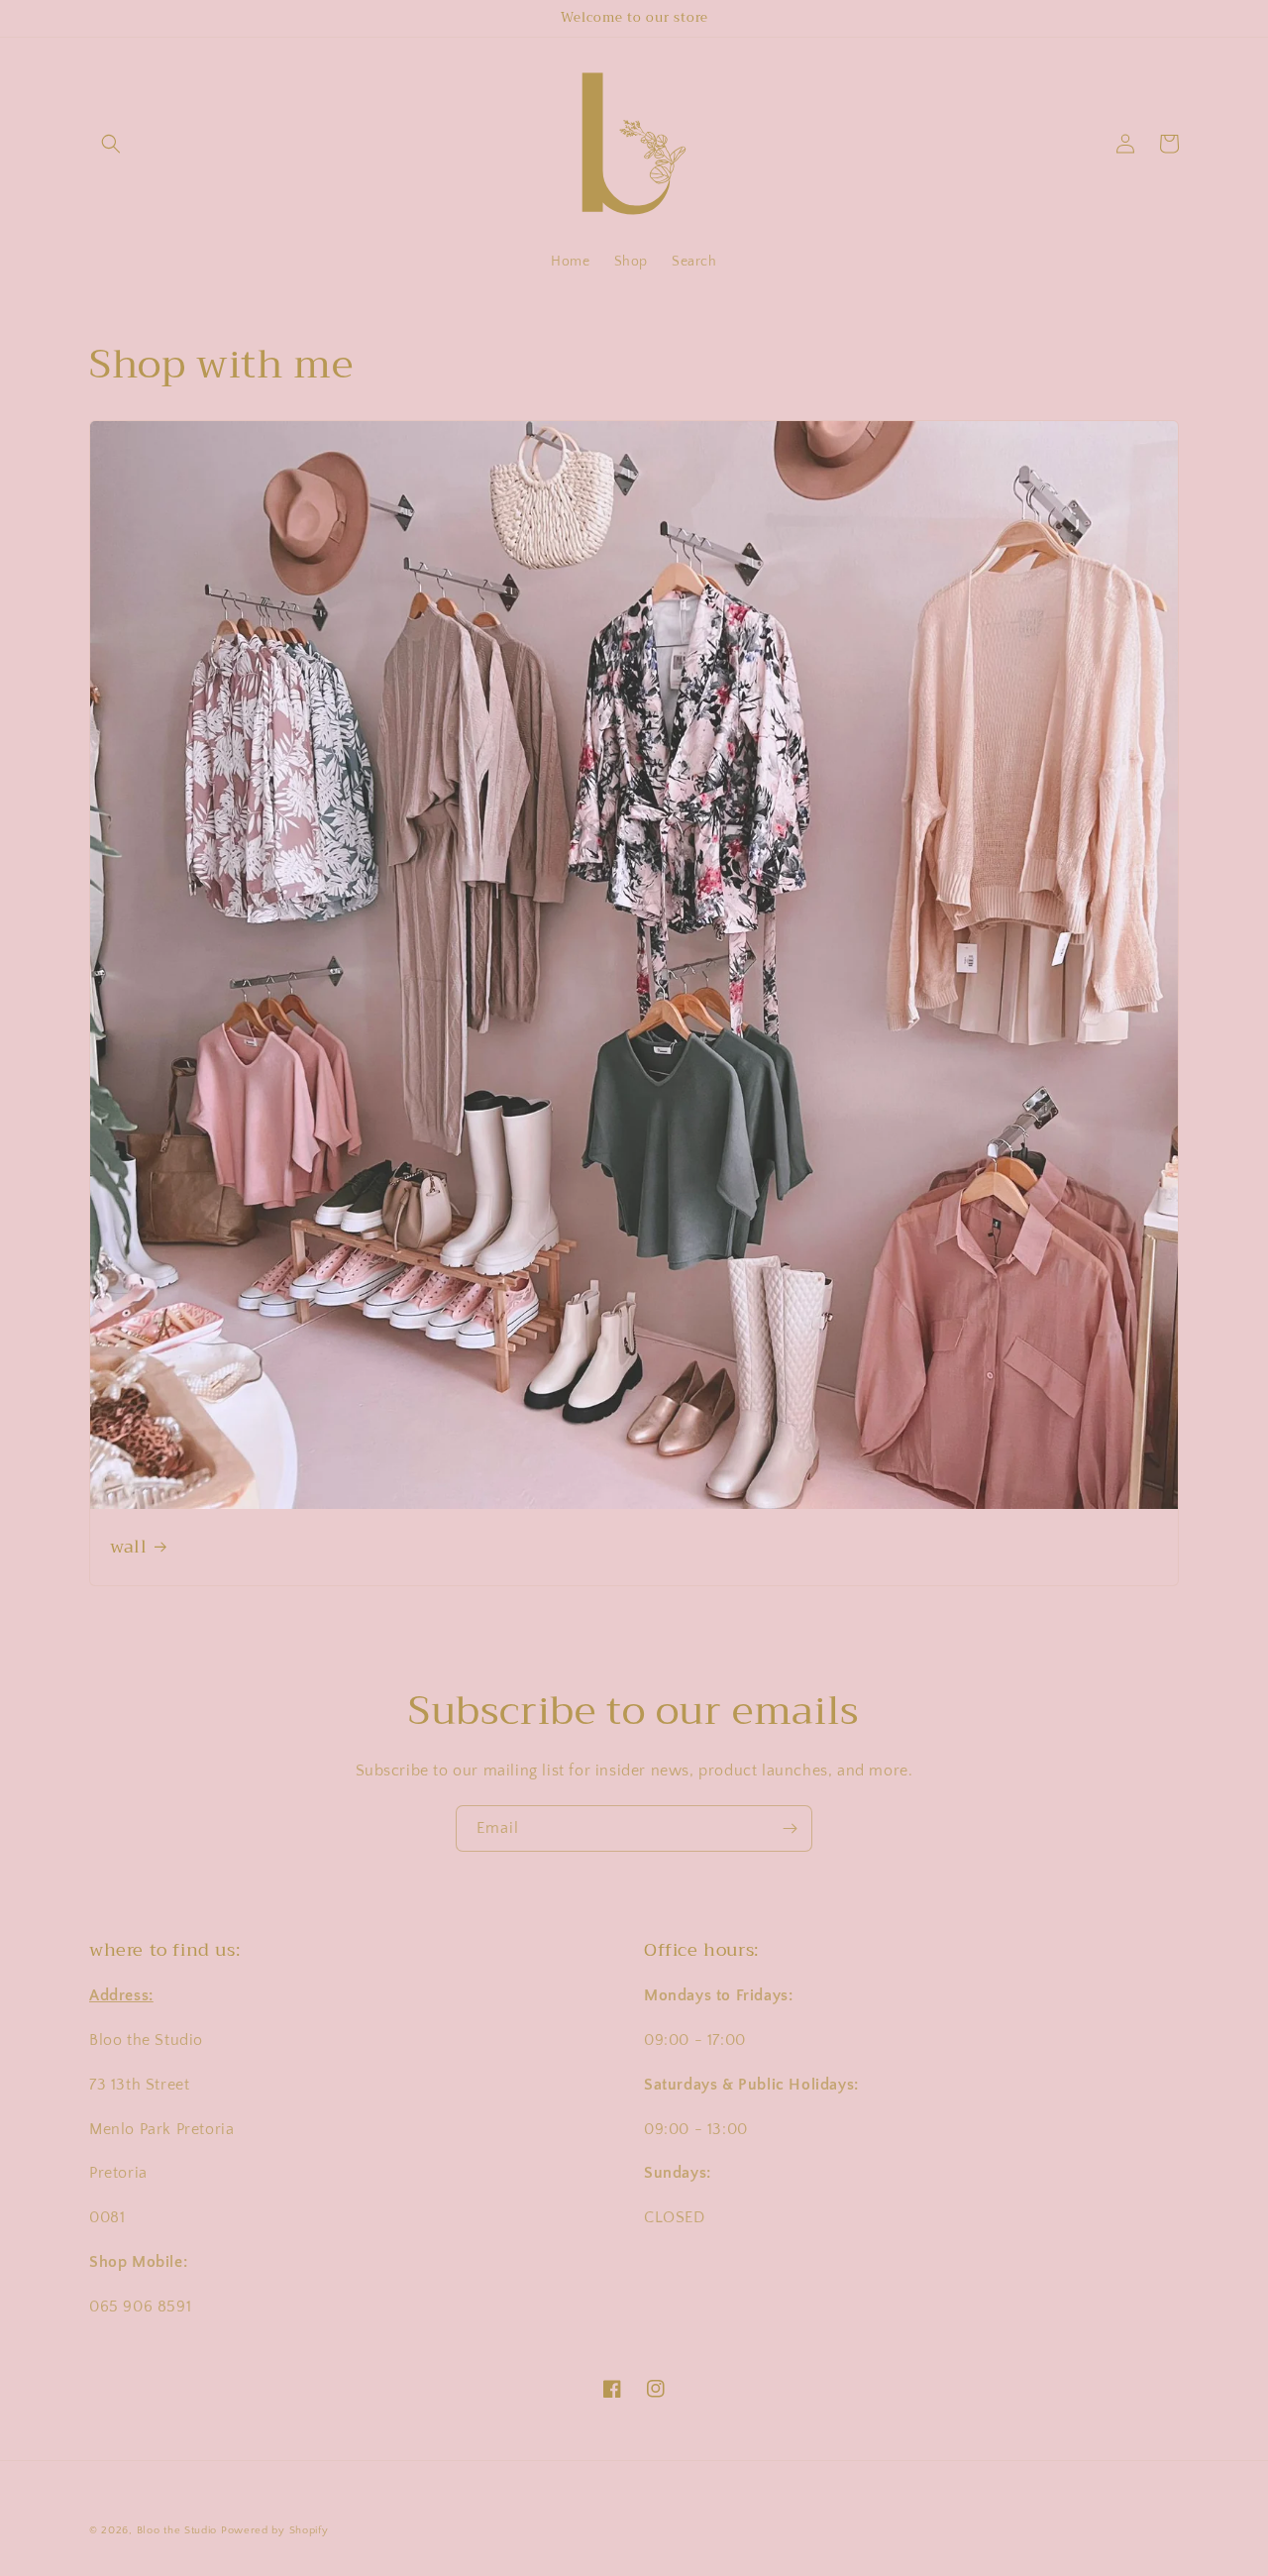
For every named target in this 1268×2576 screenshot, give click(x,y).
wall (128, 1547)
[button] (111, 144)
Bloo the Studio (177, 2530)
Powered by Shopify (275, 2530)
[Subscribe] (790, 1828)
